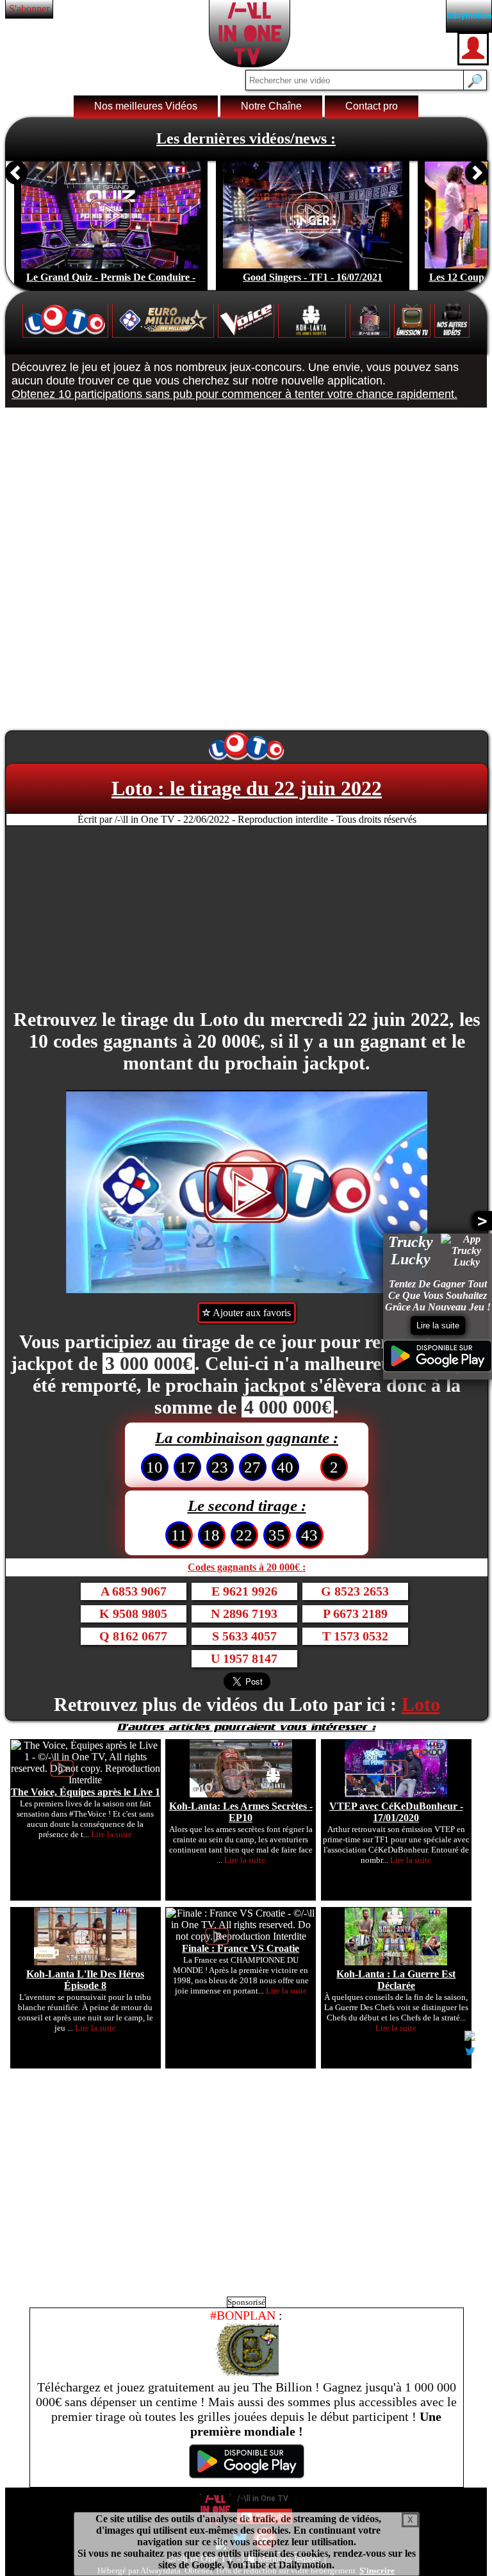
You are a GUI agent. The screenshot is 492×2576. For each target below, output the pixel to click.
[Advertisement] (247, 918)
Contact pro (372, 106)
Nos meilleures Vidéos (146, 106)
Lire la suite (438, 1325)
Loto (421, 1704)
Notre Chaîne (271, 106)
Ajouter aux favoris (251, 1313)
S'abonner (29, 9)
